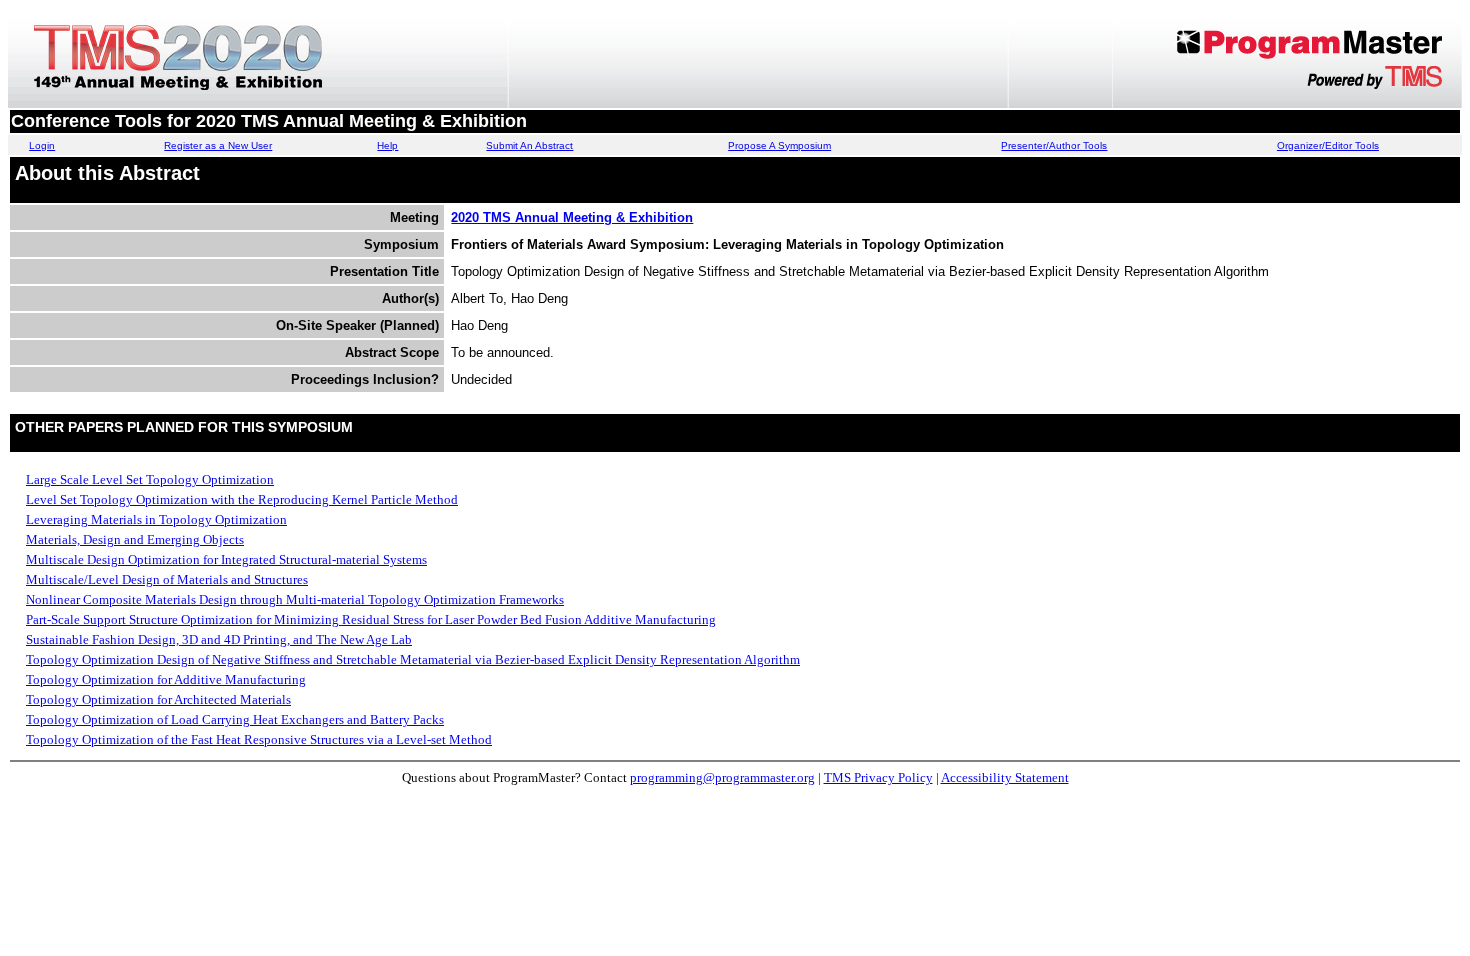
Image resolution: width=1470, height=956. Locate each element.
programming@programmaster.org (722, 777)
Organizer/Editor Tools (1328, 145)
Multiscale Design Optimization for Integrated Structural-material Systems (226, 559)
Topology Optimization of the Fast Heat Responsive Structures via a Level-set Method (259, 739)
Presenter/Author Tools (1054, 145)
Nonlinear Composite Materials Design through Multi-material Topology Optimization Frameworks (295, 599)
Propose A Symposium (779, 145)
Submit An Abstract (529, 145)
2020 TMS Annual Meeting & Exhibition (572, 217)
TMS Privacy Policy (878, 777)
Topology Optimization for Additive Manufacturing (166, 679)
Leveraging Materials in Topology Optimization (156, 519)
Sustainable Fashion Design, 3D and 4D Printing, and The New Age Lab (219, 639)
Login (42, 145)
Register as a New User (218, 145)
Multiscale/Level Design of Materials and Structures (167, 579)
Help (387, 145)
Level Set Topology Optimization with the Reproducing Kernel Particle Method (242, 499)
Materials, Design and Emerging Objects (135, 539)
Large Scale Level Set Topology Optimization (150, 479)
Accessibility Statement (1005, 777)
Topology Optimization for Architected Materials (158, 699)
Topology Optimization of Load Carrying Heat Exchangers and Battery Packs (235, 719)
